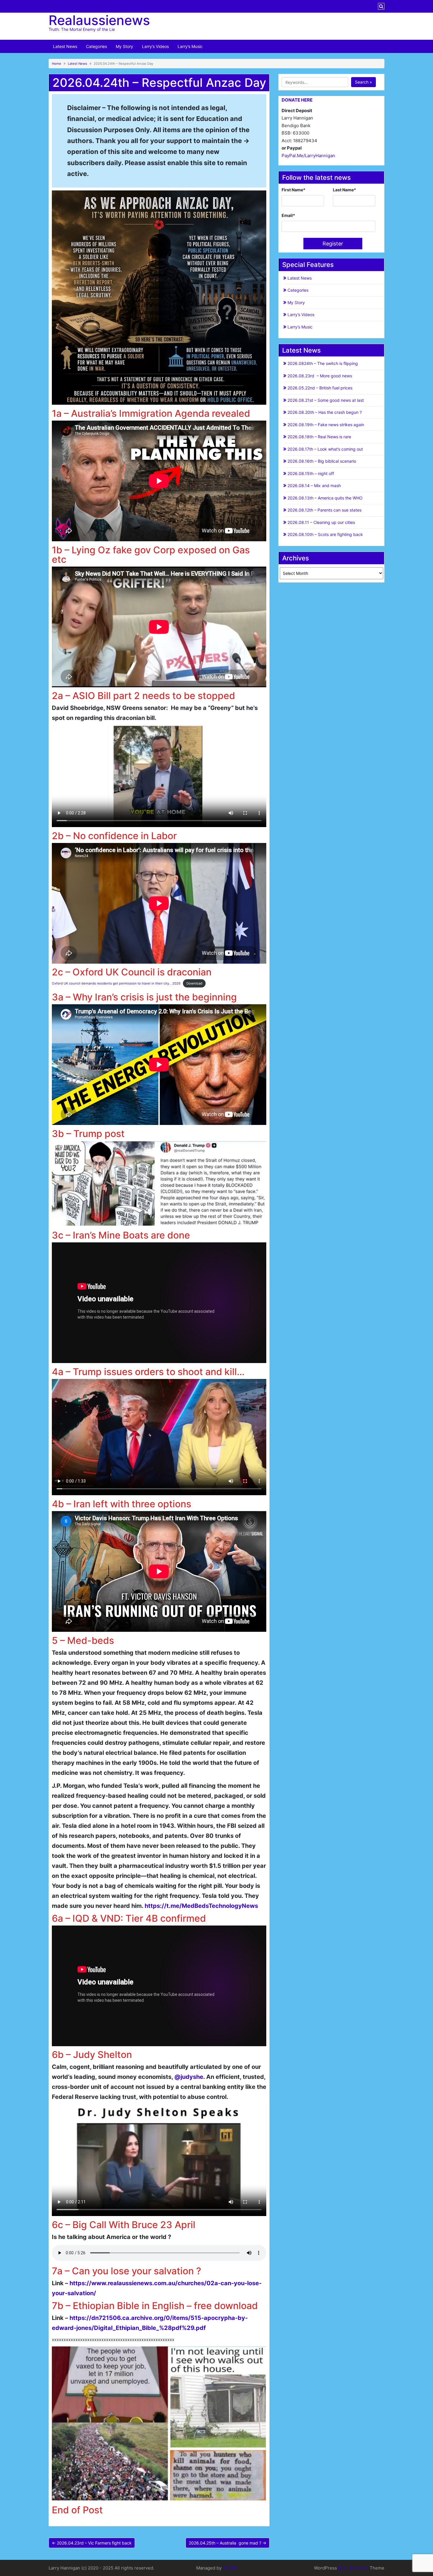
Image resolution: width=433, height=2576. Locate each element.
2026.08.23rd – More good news (320, 376)
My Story (124, 46)
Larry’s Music (190, 46)
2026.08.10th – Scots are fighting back (325, 534)
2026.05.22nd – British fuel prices (320, 388)
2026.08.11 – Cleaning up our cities (321, 522)
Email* (288, 215)
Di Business (356, 2568)
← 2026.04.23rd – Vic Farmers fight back (92, 2543)
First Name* (294, 190)
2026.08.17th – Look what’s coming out (325, 449)
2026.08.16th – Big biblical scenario (322, 461)
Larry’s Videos (155, 46)
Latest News (65, 46)
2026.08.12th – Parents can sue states (324, 510)
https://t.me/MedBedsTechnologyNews (201, 1906)
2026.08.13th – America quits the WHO (325, 498)
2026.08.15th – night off (311, 473)
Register (333, 244)
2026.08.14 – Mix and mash (314, 486)
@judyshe (189, 2077)
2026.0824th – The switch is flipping (323, 363)
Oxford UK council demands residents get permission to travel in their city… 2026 (116, 983)
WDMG (230, 2568)
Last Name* (344, 190)
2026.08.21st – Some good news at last (326, 400)
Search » (363, 82)
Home (57, 64)
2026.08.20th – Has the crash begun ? (325, 412)
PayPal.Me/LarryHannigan (308, 156)
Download (194, 983)
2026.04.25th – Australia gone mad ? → (228, 2543)
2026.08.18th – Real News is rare (319, 437)
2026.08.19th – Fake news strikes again (326, 425)
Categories (96, 46)
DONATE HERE (297, 100)
